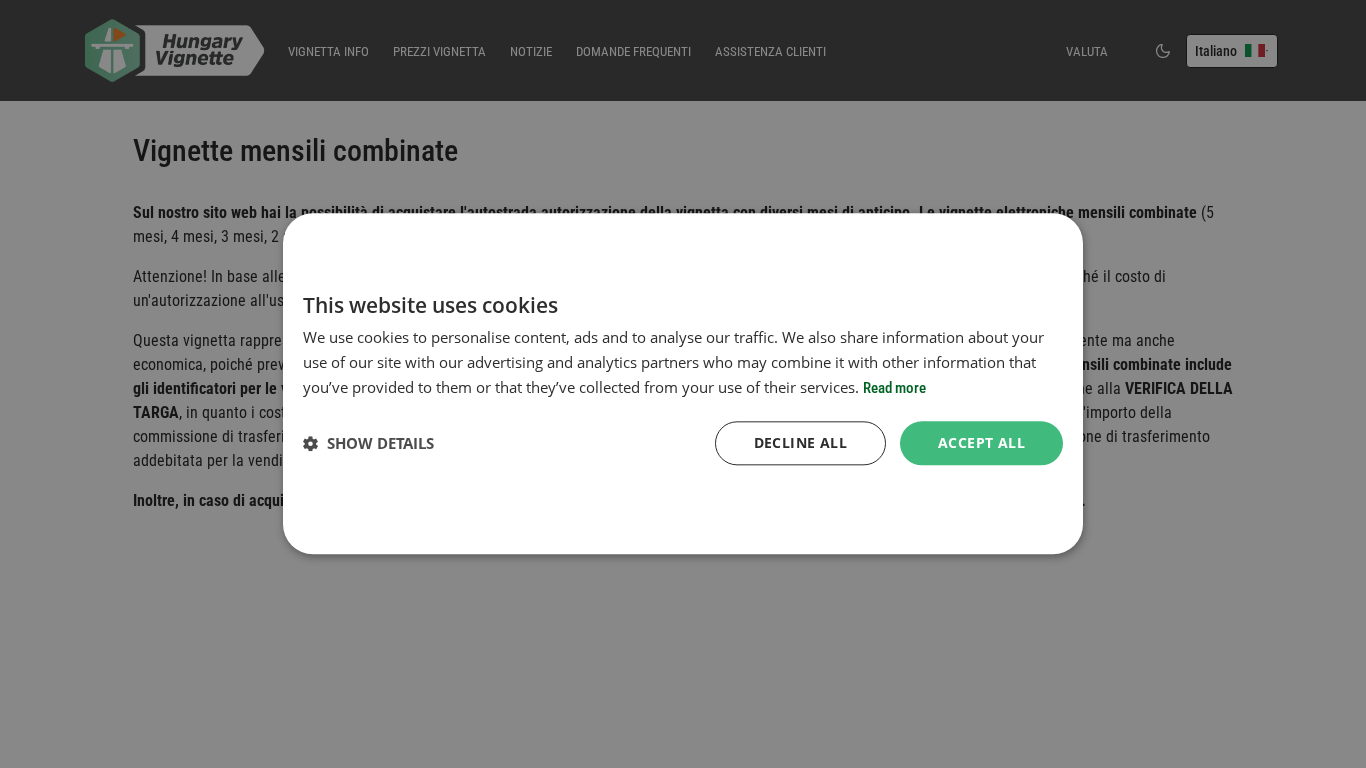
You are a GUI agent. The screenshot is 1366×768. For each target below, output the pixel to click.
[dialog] (683, 383)
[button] (368, 443)
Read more (894, 388)
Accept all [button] (981, 442)
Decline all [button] (800, 442)
